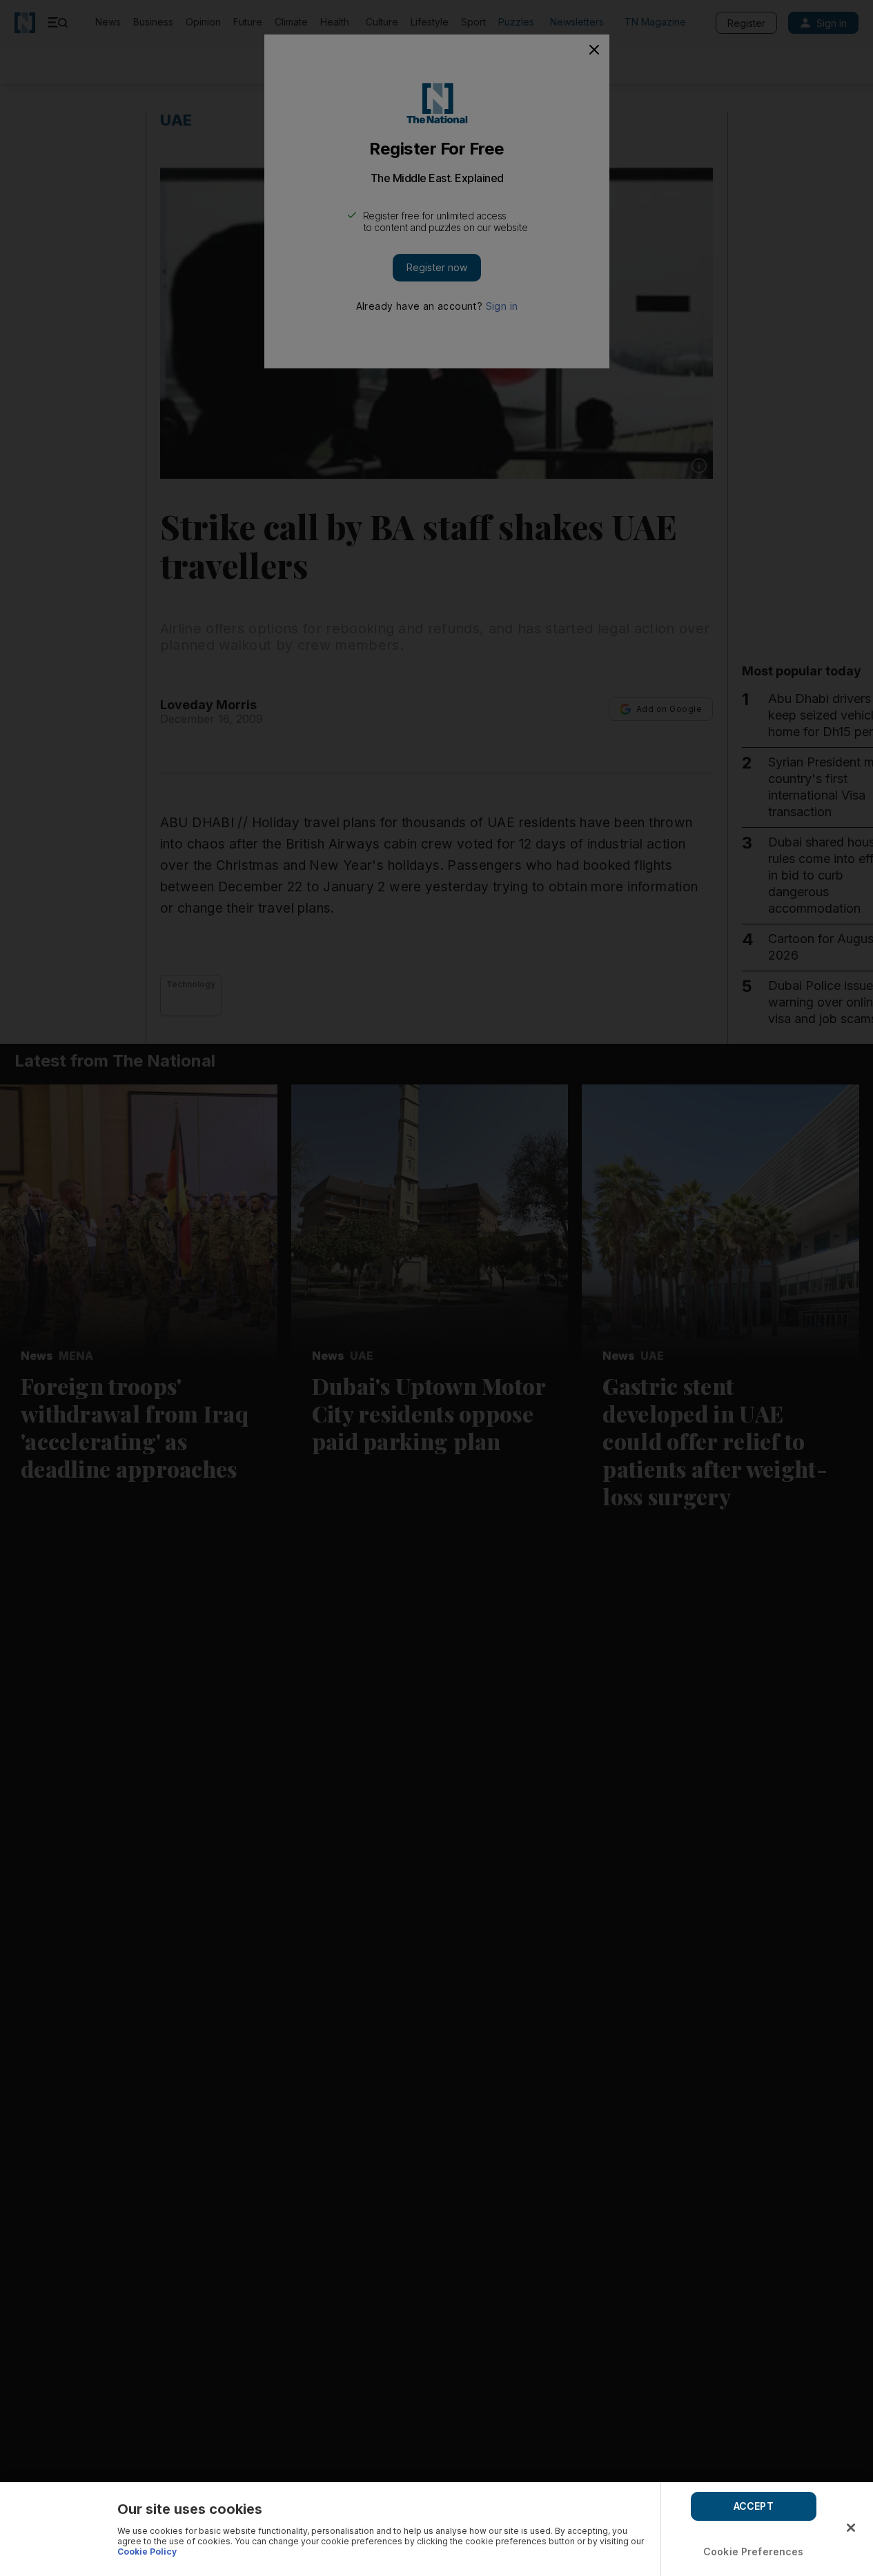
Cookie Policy (147, 2552)
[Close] (851, 2528)
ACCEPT (754, 2506)
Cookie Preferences (754, 2552)
